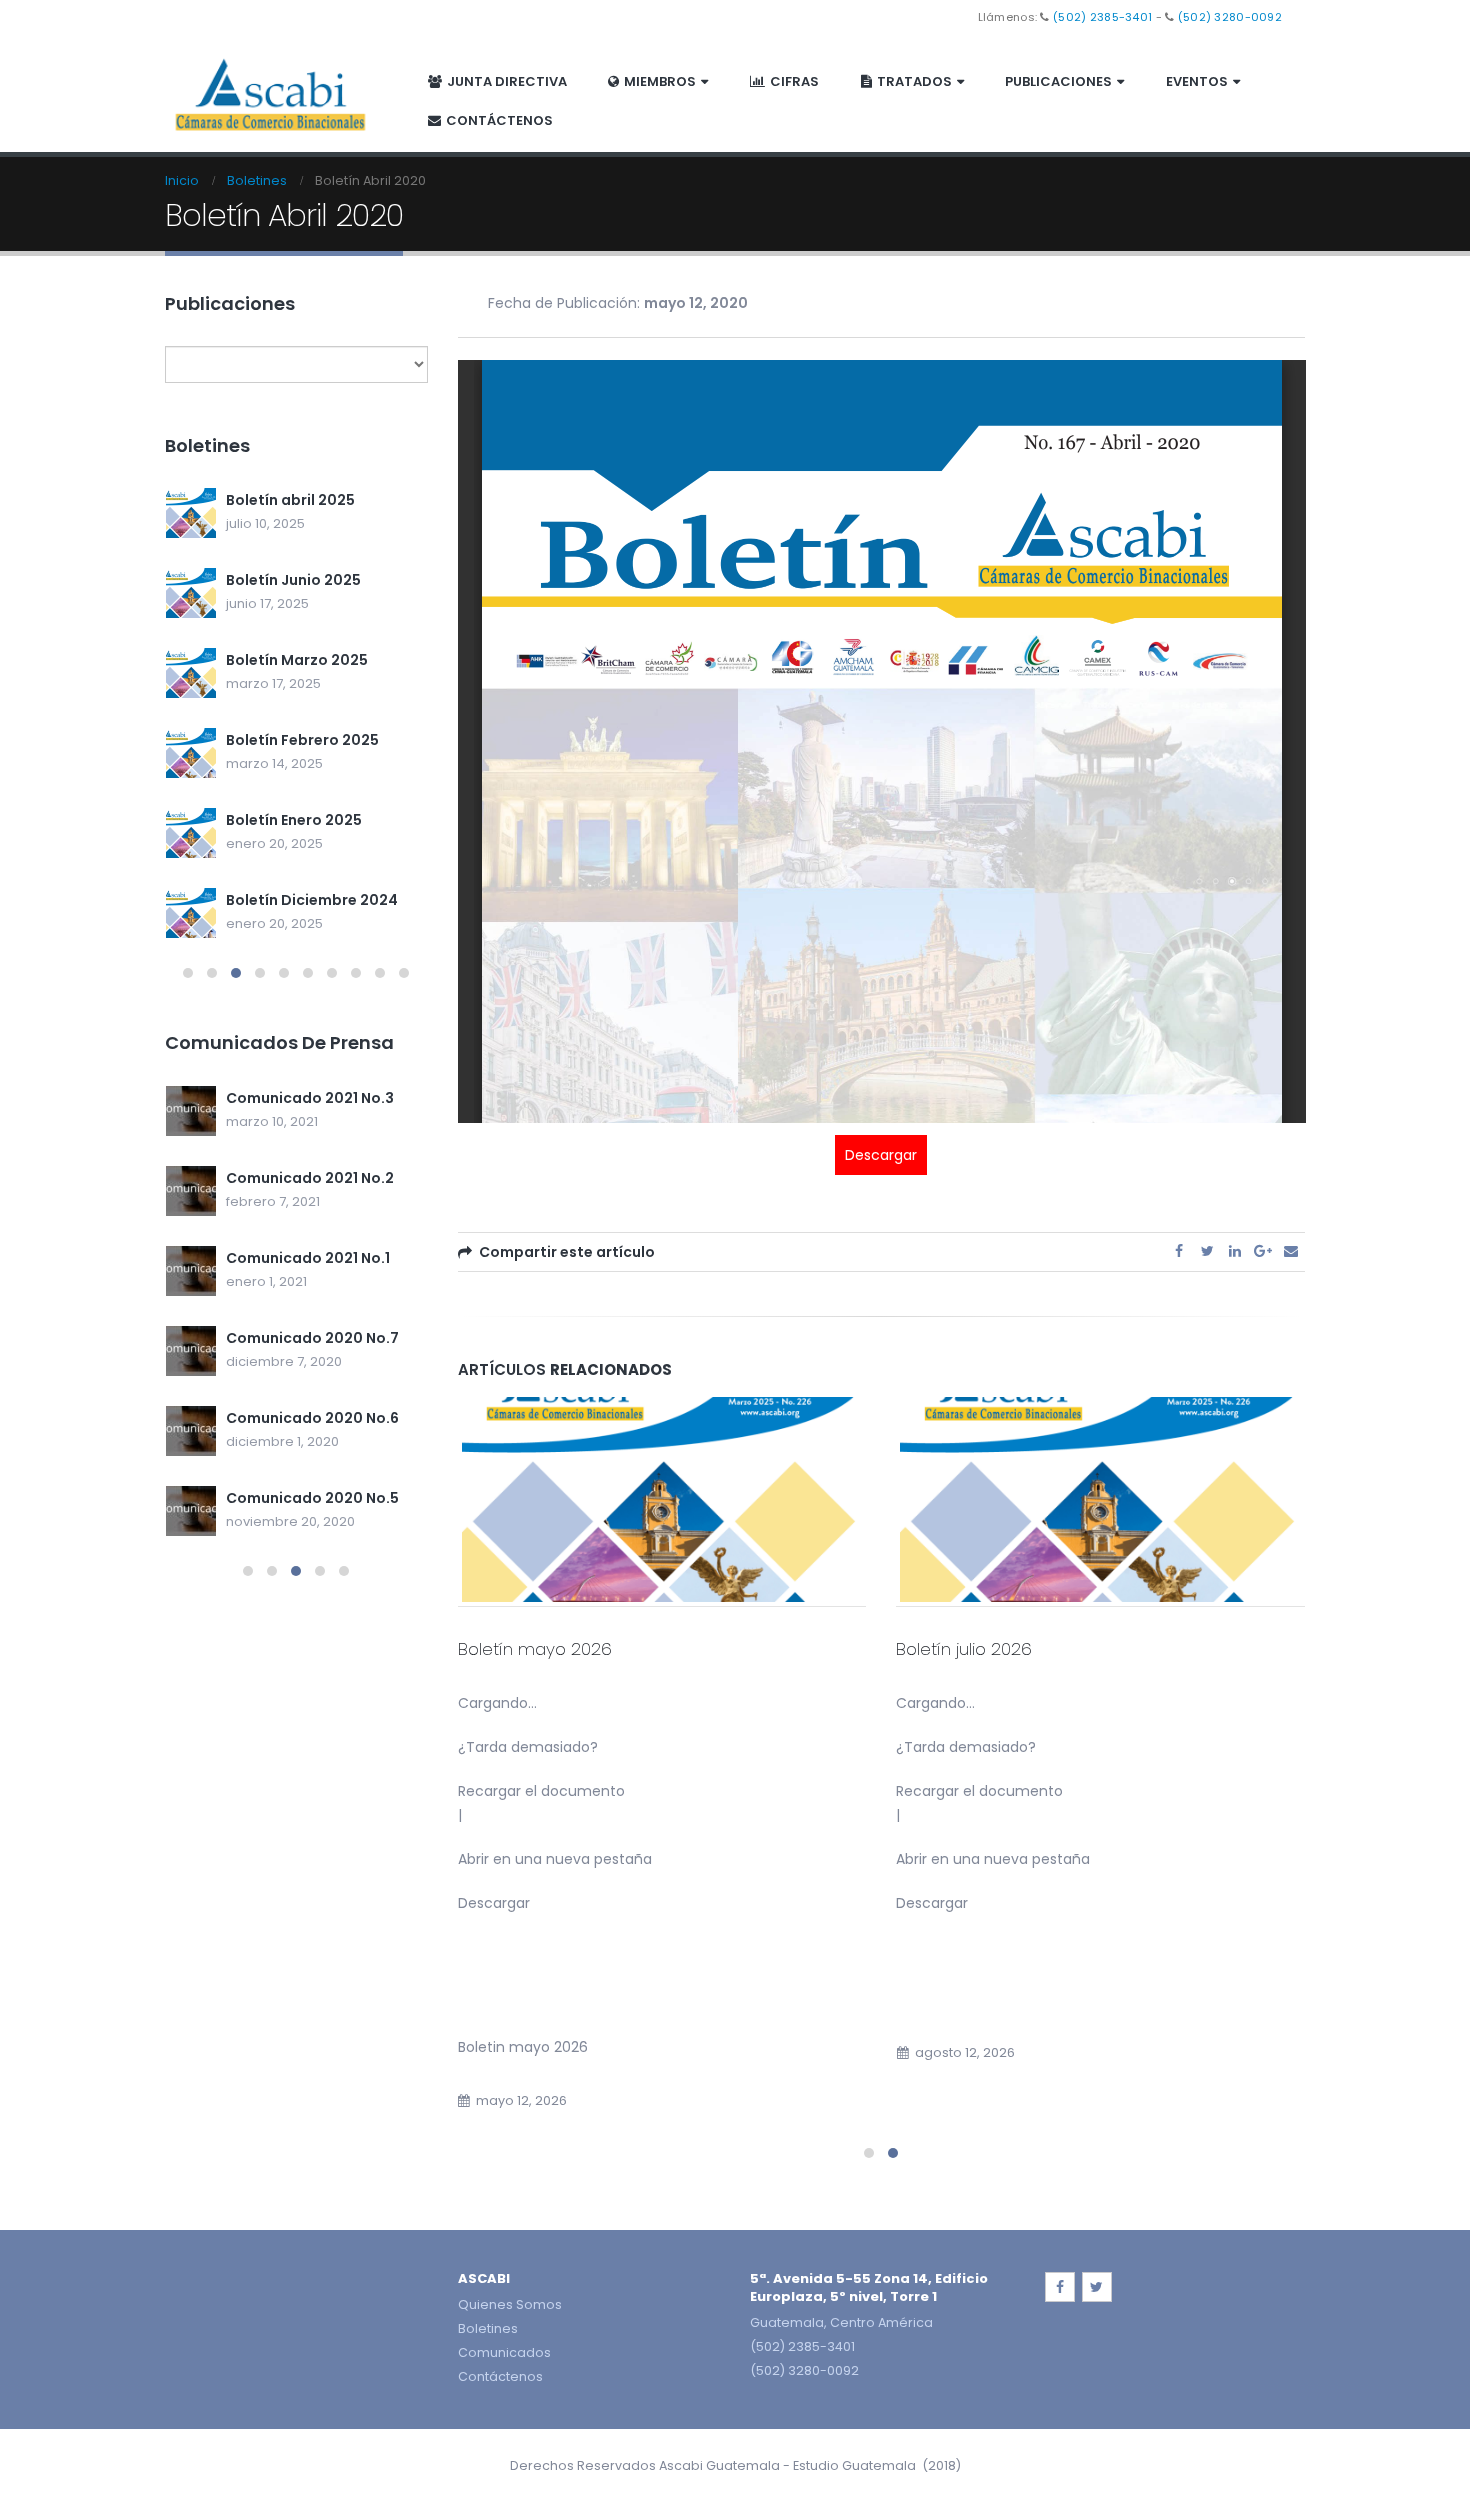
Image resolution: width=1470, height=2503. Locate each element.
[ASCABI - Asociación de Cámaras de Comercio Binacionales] (271, 92)
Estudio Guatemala (854, 2465)
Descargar (881, 1155)
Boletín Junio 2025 (293, 580)
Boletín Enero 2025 (294, 820)
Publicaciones (1058, 81)
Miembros (660, 81)
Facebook (1179, 1251)
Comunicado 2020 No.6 (312, 1418)
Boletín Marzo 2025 (297, 660)
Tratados (914, 81)
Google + (1263, 1251)
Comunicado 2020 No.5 (312, 1498)
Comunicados (504, 2352)
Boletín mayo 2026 (535, 1649)
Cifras (794, 81)
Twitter (1207, 1251)
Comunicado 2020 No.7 (312, 1338)
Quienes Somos (510, 2304)
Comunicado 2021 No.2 (310, 1178)
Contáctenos (499, 120)
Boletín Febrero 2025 (302, 740)
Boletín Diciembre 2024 (312, 900)
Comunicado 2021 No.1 (308, 1258)
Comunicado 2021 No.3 (310, 1098)
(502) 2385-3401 (1102, 17)
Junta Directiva (507, 81)
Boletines (488, 2328)
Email (1291, 1251)
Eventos (1197, 81)
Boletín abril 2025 (290, 500)
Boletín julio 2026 (964, 1649)
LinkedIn (1235, 1251)
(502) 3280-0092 (1230, 17)
